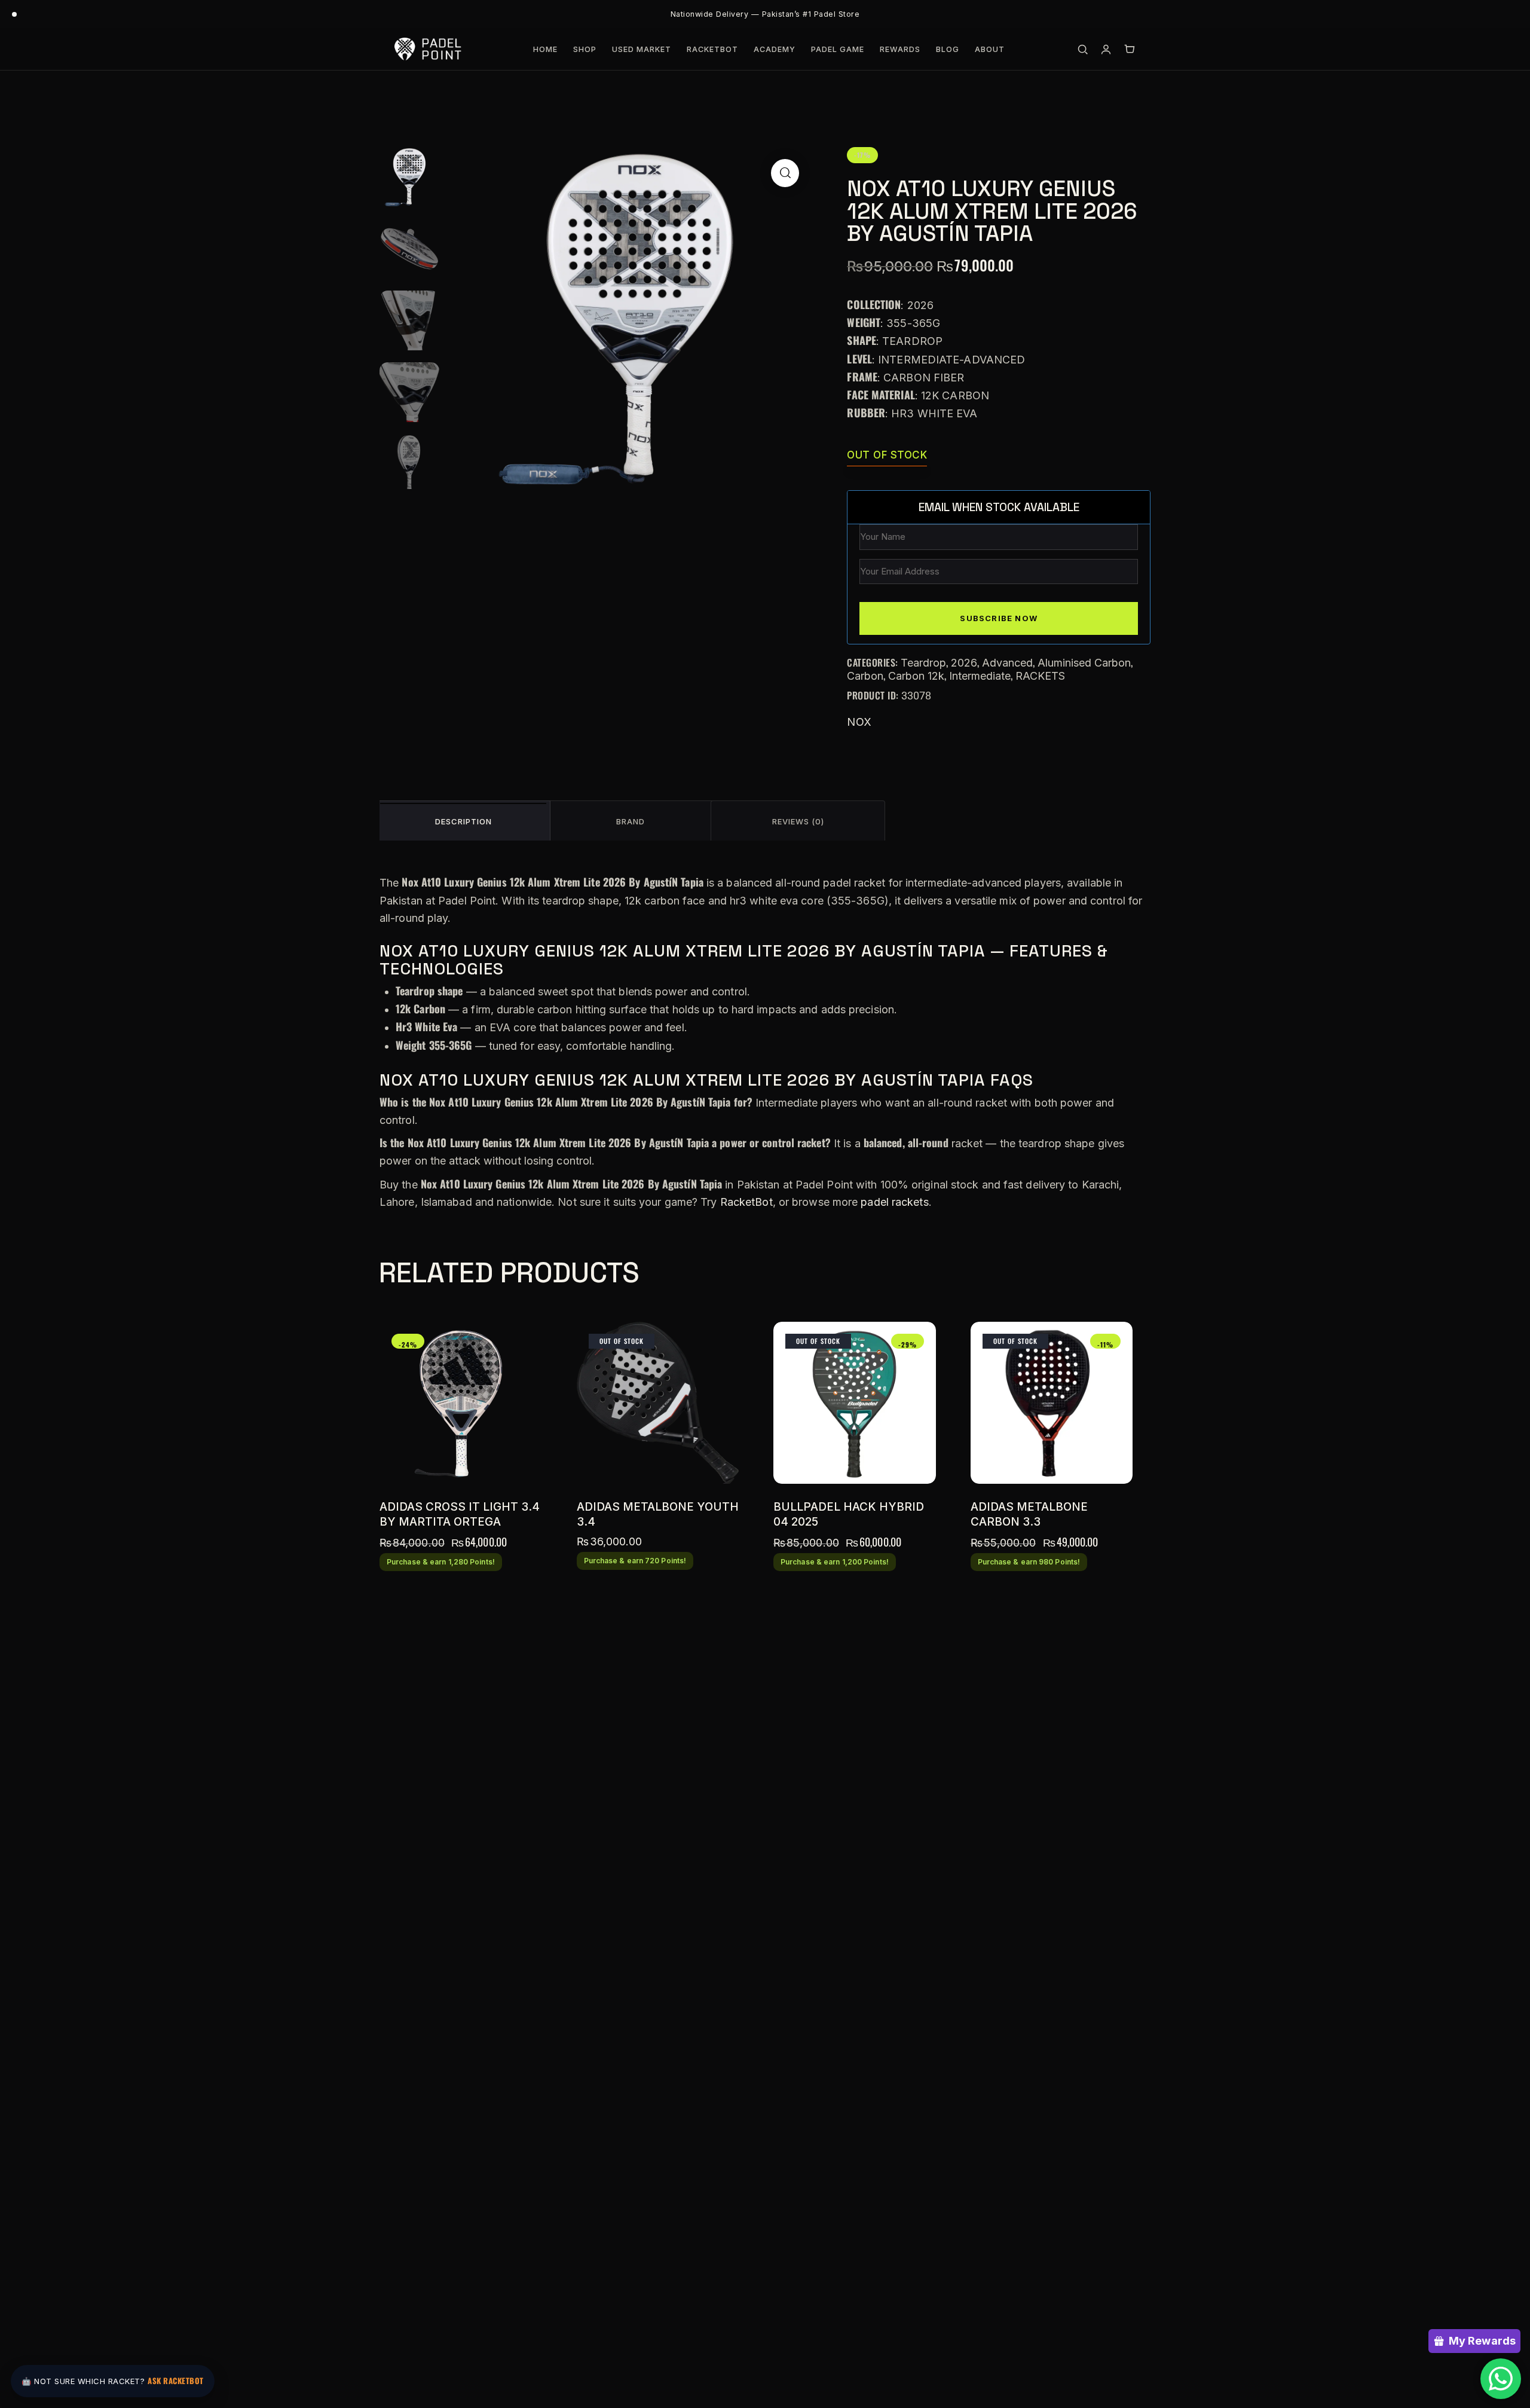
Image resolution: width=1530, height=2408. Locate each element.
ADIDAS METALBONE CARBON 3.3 (1029, 1514)
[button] (785, 173)
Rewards (900, 49)
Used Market (642, 49)
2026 (964, 663)
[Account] (1106, 49)
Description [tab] (463, 821)
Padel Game (838, 49)
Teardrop (923, 663)
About (990, 49)
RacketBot (712, 49)
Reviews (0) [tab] (798, 821)
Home (545, 49)
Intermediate (980, 676)
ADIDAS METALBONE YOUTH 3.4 (658, 1514)
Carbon (865, 676)
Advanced (1007, 663)
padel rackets (894, 1202)
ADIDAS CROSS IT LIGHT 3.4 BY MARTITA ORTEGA (460, 1514)
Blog (948, 49)
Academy (775, 49)
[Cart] (1129, 49)
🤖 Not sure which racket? (113, 2381)
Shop (585, 49)
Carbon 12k (916, 676)
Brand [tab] (631, 821)
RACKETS (1040, 676)
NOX (859, 722)
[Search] (1083, 49)
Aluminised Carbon (1084, 663)
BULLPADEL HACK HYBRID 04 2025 (849, 1514)
